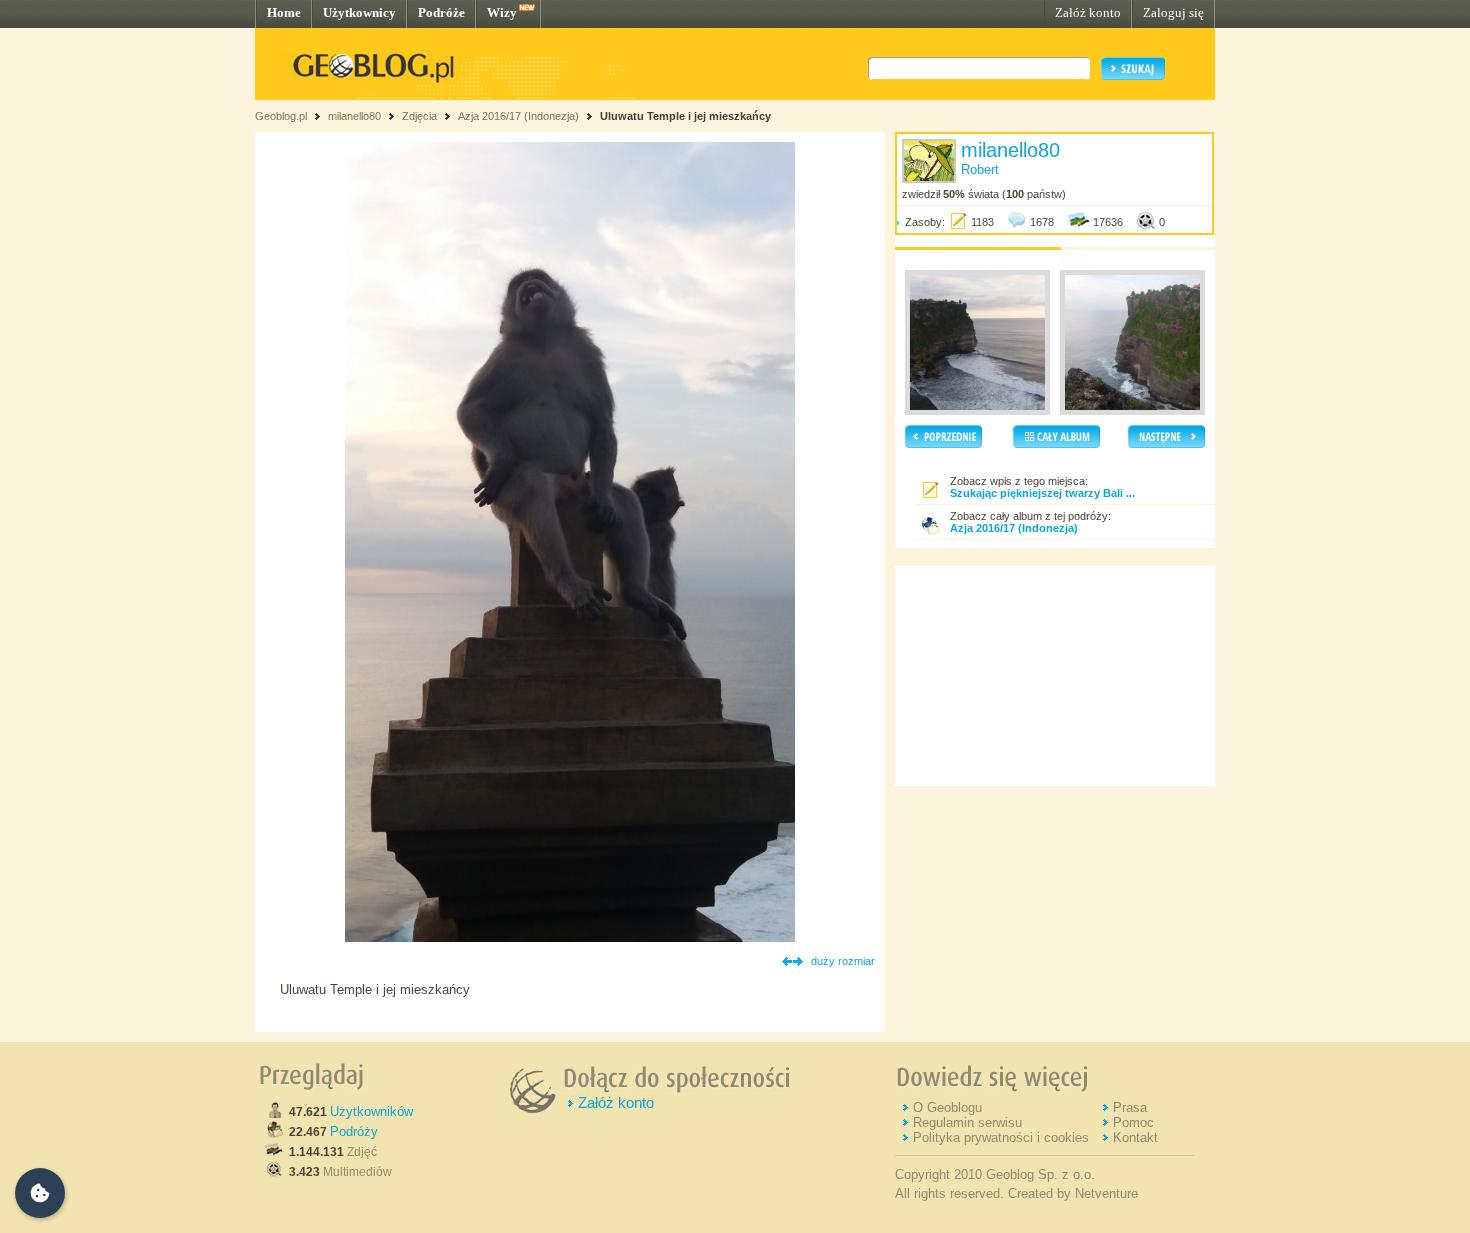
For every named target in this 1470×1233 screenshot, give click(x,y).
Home (284, 12)
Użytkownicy (359, 12)
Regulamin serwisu (967, 1122)
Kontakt (1135, 1137)
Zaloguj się (1173, 12)
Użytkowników (371, 1111)
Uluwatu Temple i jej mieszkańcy (685, 116)
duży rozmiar (843, 961)
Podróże (441, 12)
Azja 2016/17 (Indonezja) (518, 116)
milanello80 (354, 116)
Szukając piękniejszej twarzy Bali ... (1042, 493)
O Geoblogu (947, 1107)
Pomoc (1133, 1122)
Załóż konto (1088, 12)
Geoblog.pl (281, 116)
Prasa (1130, 1107)
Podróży (354, 1131)
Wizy (502, 12)
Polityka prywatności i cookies (1001, 1137)
